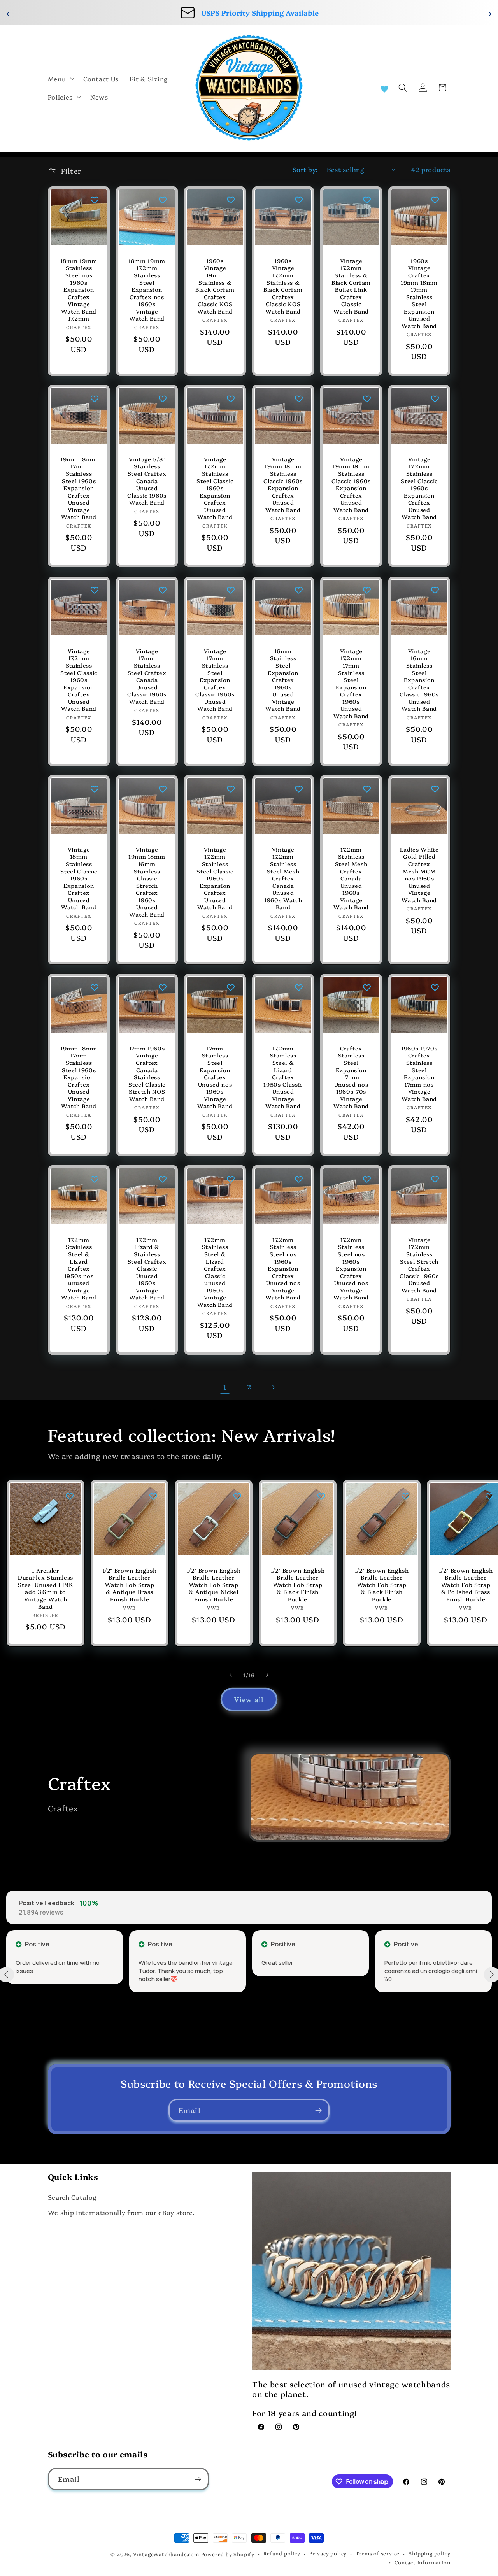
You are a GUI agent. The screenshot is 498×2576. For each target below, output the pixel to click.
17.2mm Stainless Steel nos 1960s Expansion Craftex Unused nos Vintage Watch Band (283, 1269)
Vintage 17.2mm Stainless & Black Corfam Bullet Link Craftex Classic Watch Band (351, 286)
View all (249, 1699)
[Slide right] (267, 1675)
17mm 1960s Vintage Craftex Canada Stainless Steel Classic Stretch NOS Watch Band (147, 1074)
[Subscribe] (318, 2110)
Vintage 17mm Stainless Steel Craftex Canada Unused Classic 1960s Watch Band (147, 676)
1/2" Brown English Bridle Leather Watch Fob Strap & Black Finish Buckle (297, 1585)
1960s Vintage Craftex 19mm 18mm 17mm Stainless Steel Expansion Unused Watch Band (419, 293)
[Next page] (273, 1387)
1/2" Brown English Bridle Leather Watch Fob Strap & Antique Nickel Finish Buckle (214, 1585)
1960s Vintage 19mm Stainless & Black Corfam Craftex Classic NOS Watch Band (215, 286)
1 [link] (225, 1387)
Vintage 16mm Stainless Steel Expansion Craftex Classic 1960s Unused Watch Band (419, 680)
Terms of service (378, 2553)
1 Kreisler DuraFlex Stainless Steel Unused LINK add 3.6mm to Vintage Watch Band (46, 1588)
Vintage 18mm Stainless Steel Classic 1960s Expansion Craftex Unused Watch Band (79, 878)
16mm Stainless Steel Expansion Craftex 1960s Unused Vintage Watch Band (283, 680)
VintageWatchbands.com (166, 2554)
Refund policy (282, 2553)
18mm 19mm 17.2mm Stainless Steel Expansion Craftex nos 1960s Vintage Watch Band (147, 289)
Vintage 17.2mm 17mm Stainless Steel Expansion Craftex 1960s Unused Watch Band (351, 683)
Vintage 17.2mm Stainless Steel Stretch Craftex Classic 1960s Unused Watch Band (419, 1265)
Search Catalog (72, 2197)
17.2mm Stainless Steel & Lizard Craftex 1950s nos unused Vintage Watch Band (79, 1269)
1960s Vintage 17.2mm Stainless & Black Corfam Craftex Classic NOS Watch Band (283, 286)
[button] (60, 79)
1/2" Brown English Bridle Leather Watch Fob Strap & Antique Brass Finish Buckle (130, 1585)
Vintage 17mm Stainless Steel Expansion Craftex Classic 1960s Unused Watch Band (215, 680)
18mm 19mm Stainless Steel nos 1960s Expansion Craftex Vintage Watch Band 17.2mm (79, 289)
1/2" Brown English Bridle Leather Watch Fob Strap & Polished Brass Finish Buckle (466, 1585)
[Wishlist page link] (384, 88)
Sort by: (305, 169)
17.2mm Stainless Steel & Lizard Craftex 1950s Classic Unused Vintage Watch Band (283, 1077)
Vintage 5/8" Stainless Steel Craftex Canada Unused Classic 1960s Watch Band (147, 481)
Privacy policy (328, 2553)
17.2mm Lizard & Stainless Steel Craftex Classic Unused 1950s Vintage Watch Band (147, 1269)
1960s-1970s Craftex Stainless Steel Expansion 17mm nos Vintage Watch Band (419, 1074)
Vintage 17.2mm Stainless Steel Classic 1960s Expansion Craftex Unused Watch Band (215, 488)
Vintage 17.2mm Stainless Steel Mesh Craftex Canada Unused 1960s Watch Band (283, 878)
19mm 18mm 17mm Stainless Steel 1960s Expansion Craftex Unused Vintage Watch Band (79, 488)
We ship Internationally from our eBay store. (121, 2212)
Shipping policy (429, 2553)
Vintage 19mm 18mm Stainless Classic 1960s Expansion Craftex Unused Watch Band (283, 485)
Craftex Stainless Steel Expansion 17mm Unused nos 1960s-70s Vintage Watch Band (351, 1077)
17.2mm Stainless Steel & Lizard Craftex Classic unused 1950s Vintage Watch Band (215, 1272)
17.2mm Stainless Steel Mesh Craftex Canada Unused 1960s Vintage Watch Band (351, 878)
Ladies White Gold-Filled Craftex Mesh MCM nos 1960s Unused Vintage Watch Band (419, 875)
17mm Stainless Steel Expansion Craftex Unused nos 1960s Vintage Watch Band (215, 1077)
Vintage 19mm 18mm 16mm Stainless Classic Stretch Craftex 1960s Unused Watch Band (147, 882)
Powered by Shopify (228, 2554)
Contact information (422, 2562)
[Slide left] (231, 1675)
